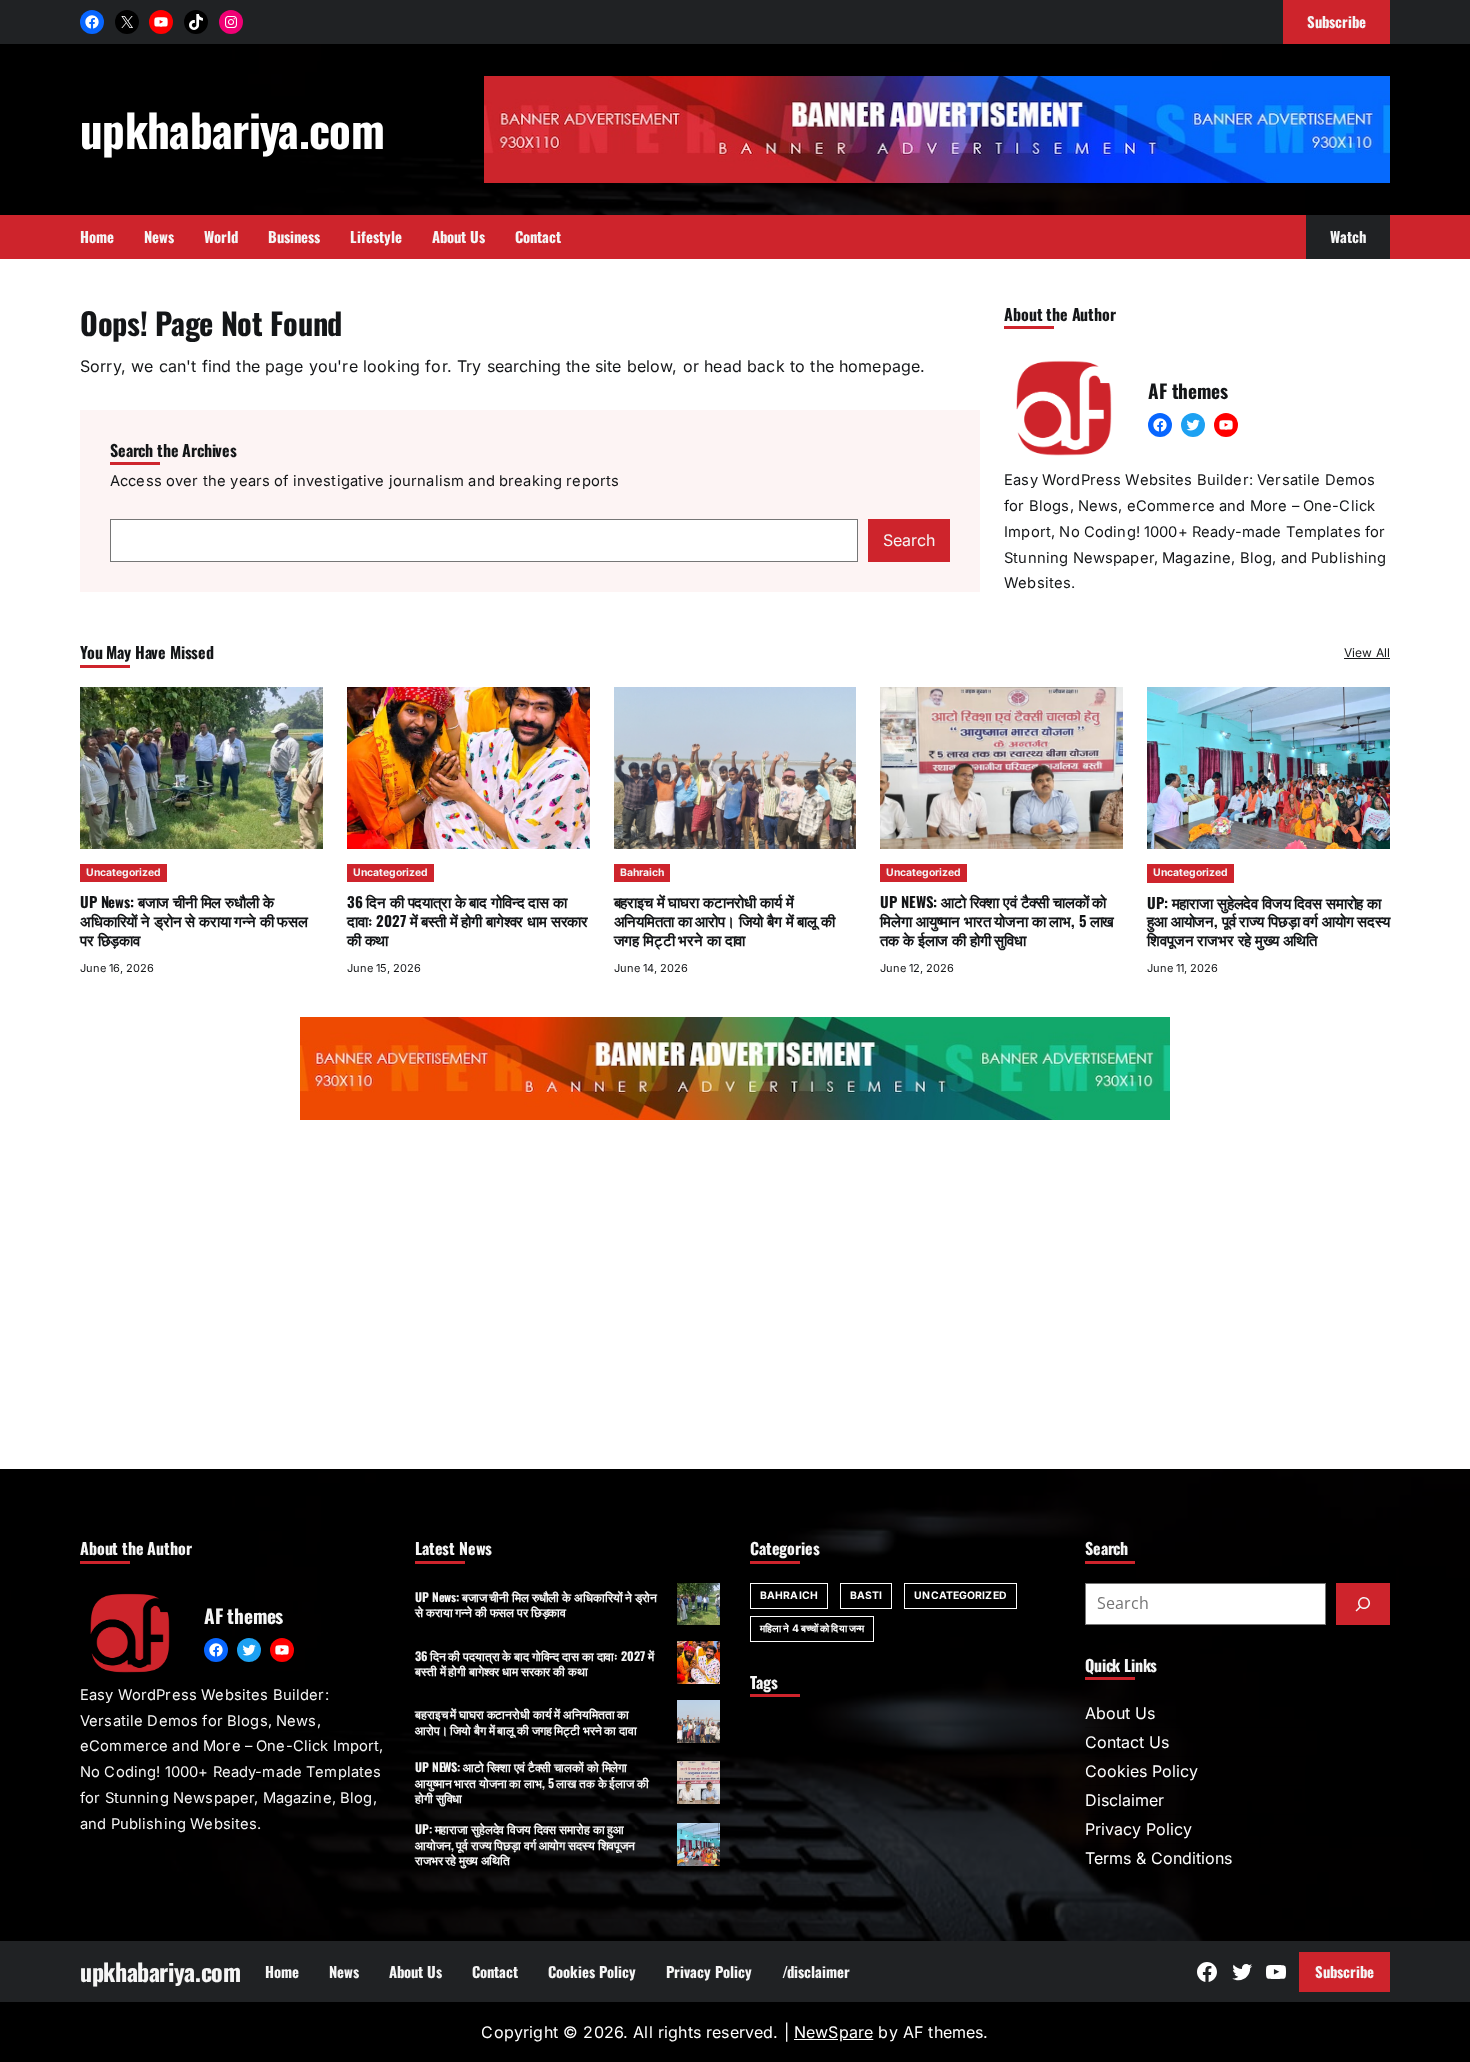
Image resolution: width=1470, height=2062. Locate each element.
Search (909, 540)
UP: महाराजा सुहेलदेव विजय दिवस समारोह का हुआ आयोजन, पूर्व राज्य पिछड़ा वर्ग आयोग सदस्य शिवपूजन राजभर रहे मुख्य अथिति (1268, 921)
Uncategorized (123, 872)
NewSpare (833, 2032)
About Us (1120, 1713)
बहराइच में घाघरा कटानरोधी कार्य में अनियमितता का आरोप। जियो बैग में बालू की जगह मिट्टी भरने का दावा (724, 920)
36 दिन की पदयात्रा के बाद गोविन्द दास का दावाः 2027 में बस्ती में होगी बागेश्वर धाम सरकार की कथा (467, 920)
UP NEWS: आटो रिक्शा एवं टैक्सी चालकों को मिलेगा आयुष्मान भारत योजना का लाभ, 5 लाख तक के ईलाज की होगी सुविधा (997, 920)
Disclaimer (1124, 1800)
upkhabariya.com (232, 128)
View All (1367, 652)
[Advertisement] (735, 1299)
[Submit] (1363, 1604)
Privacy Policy (1138, 1829)
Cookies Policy (1141, 1771)
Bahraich (642, 872)
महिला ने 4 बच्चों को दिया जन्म (812, 1628)
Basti (866, 1595)
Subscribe (1344, 1971)
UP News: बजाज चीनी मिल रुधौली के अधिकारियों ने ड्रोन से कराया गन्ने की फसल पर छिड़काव (194, 920)
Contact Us (1127, 1742)
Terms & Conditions (1158, 1858)
